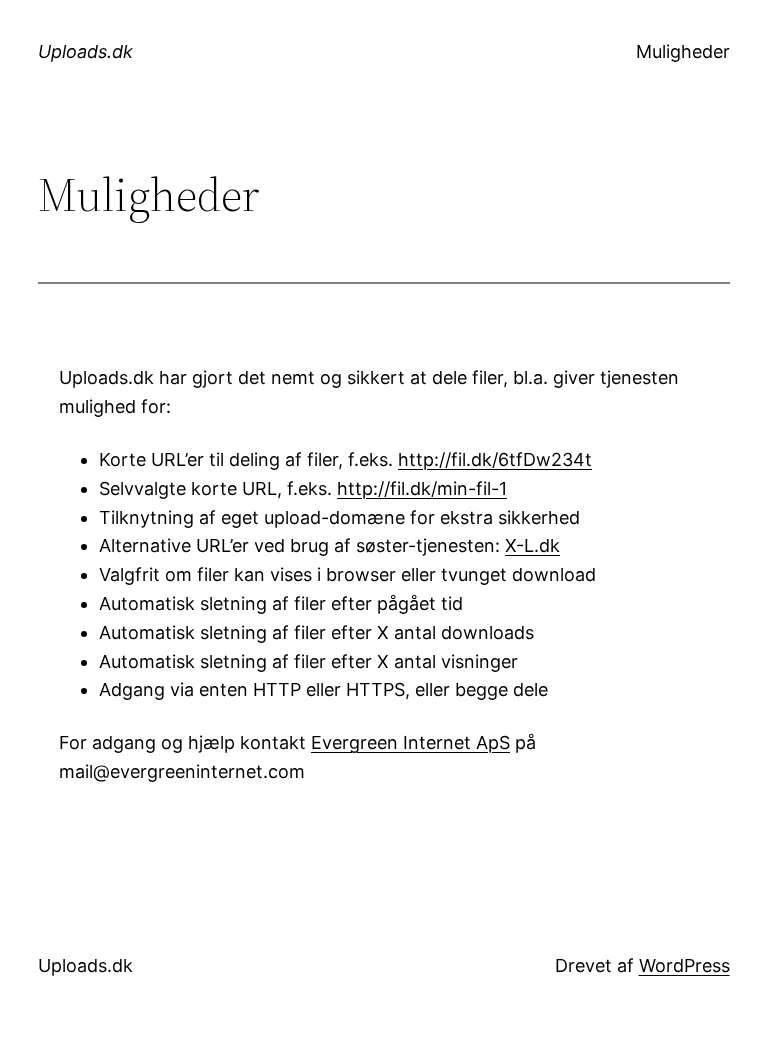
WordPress (684, 965)
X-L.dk (532, 545)
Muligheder (683, 51)
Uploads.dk (85, 51)
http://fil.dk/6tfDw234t (495, 459)
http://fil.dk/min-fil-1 (422, 488)
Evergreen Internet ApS (410, 742)
